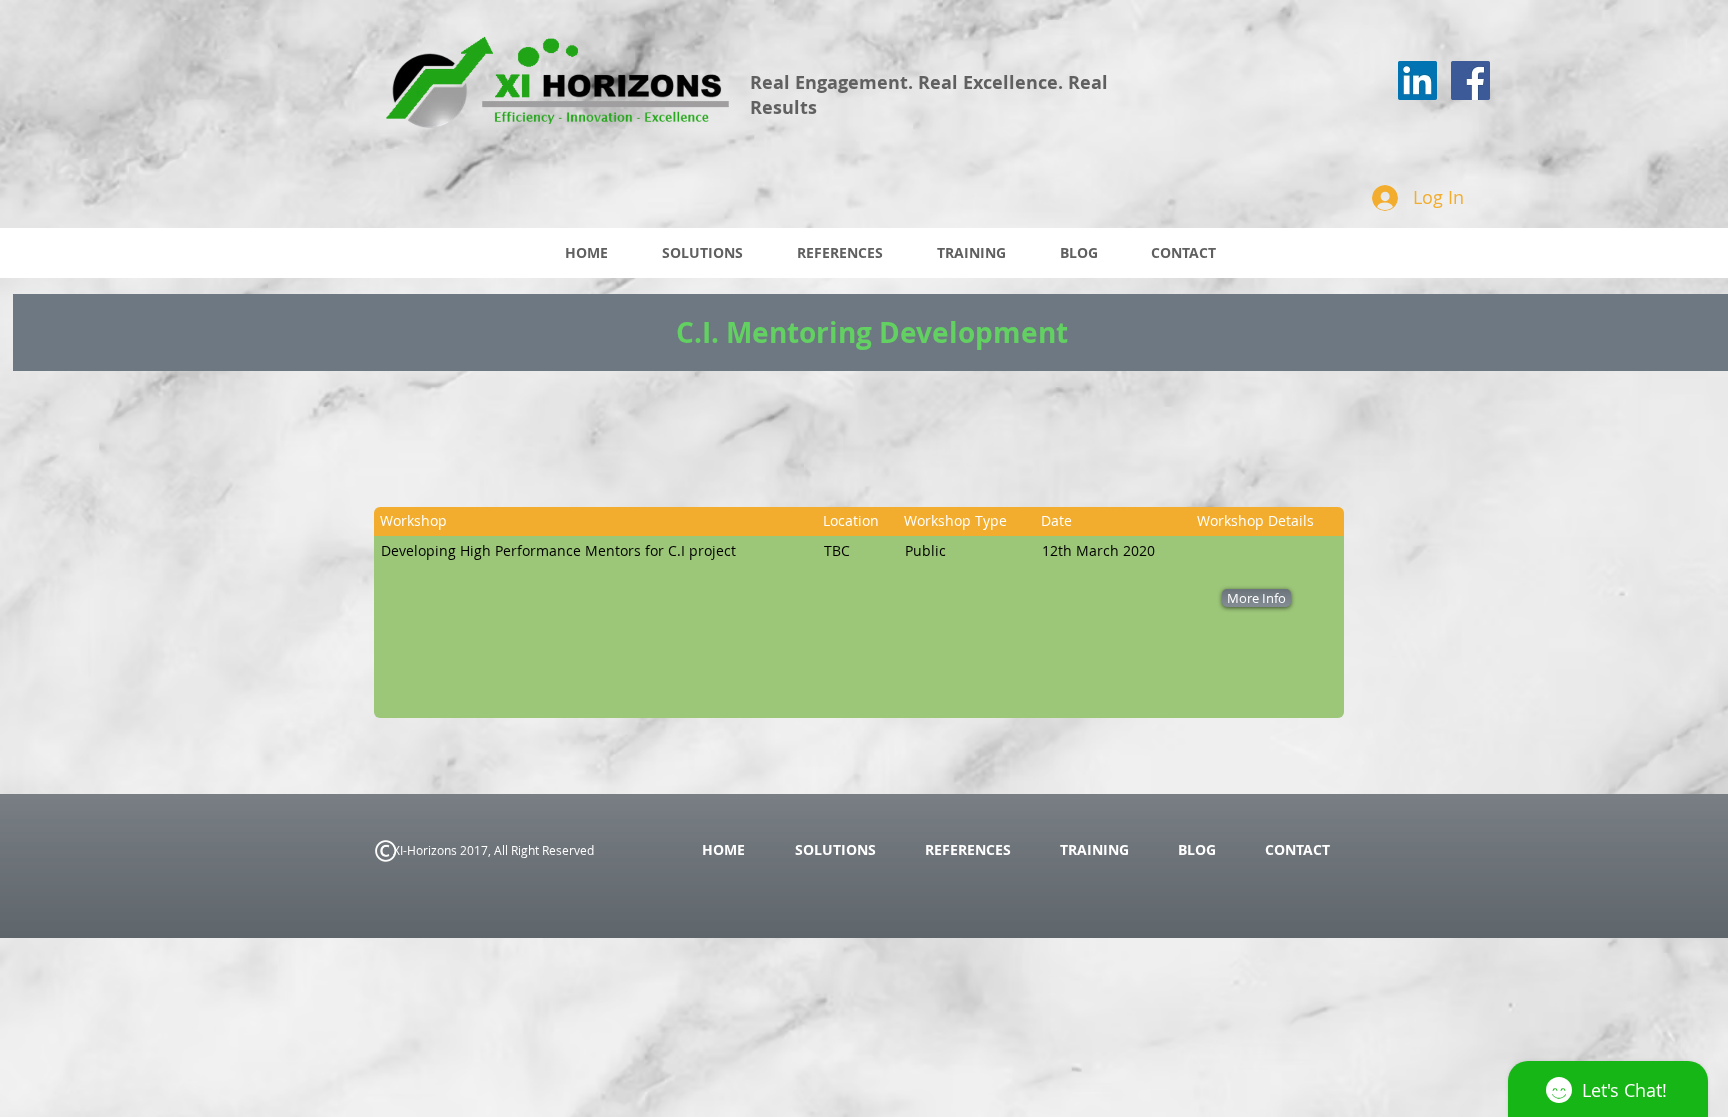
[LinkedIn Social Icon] (1417, 80)
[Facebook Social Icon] (1470, 80)
